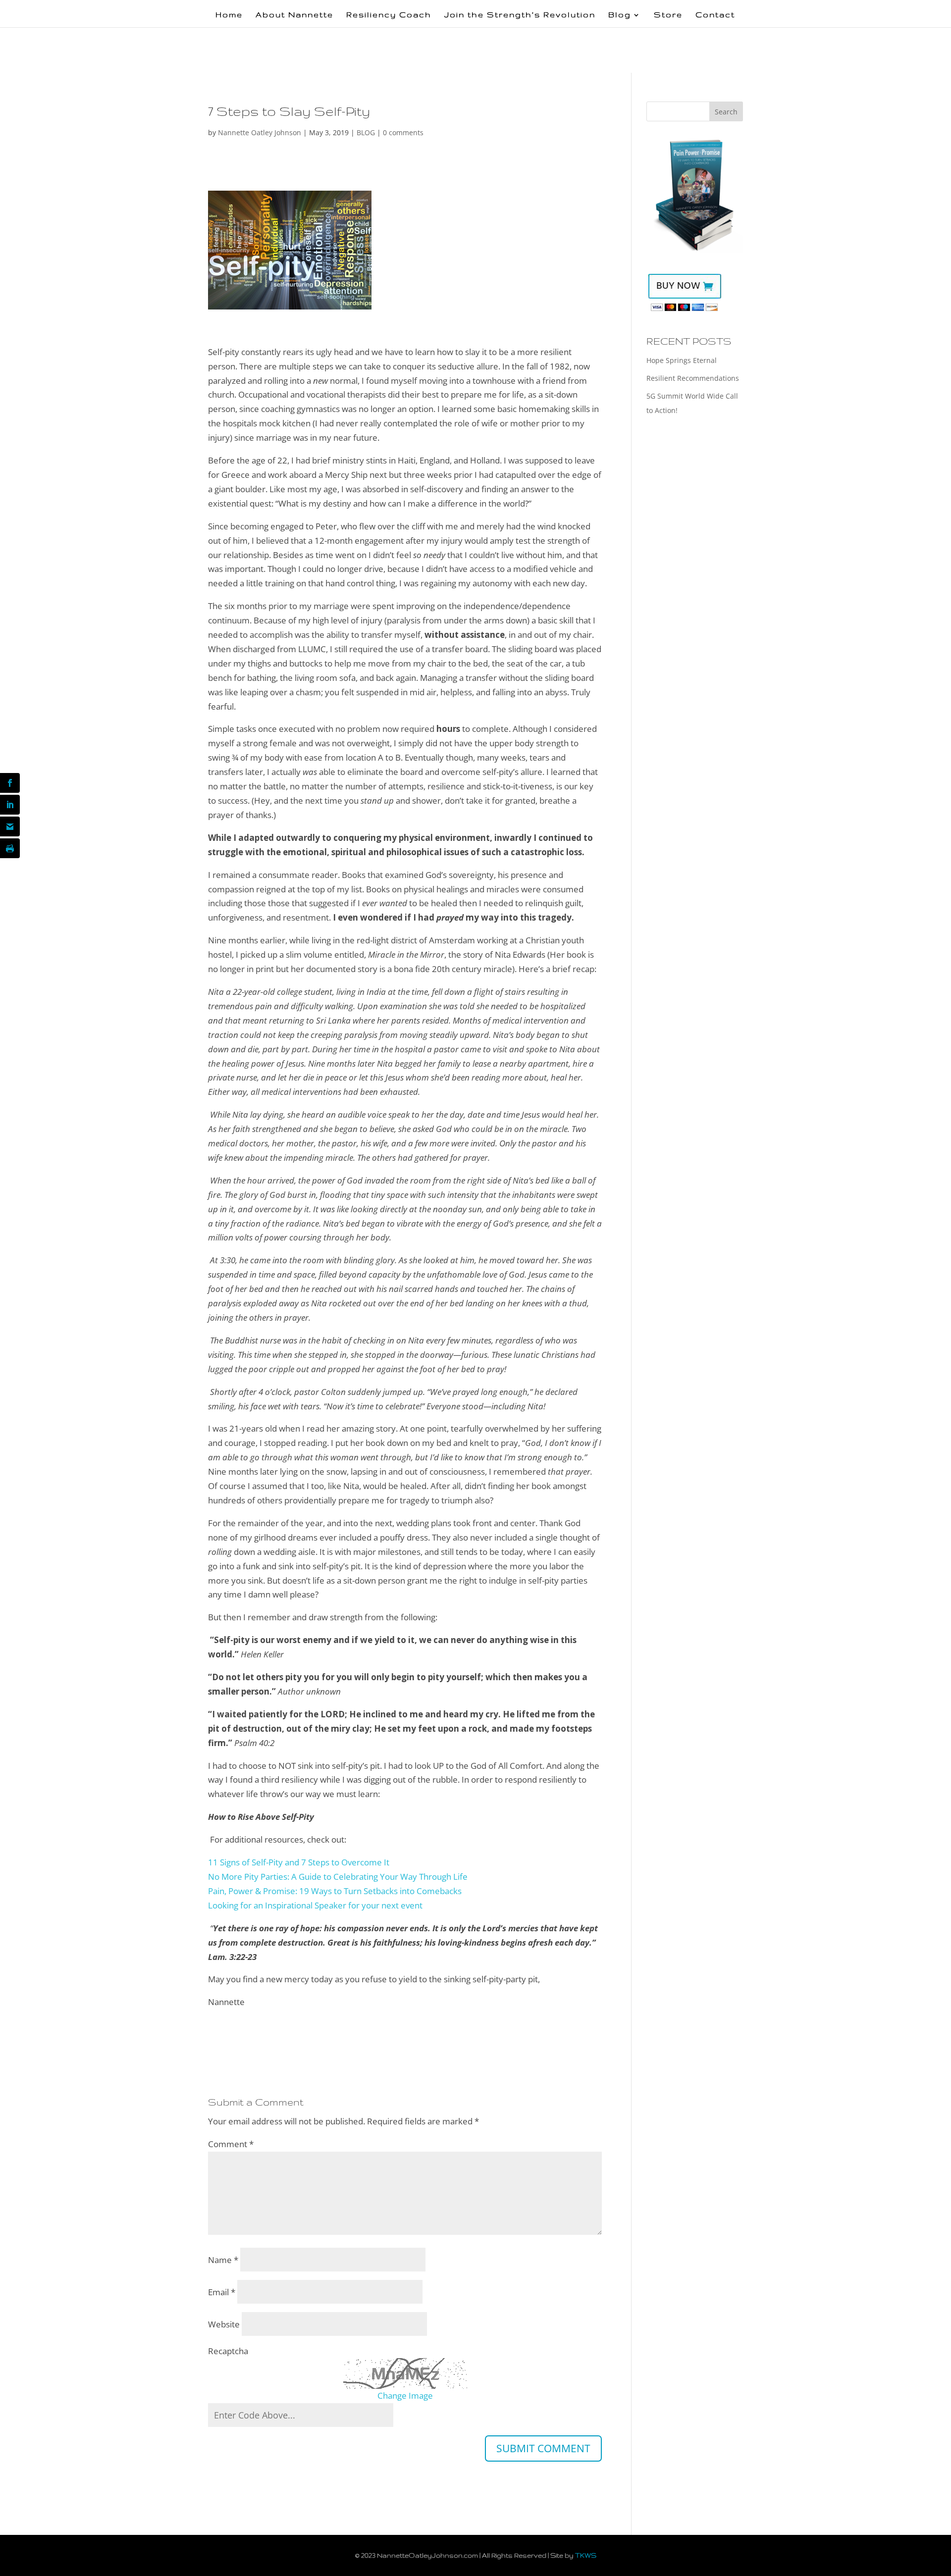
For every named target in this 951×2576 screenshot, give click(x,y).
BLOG (366, 132)
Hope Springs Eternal (682, 360)
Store (668, 15)
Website (224, 2324)
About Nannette (294, 15)
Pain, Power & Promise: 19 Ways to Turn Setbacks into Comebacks (335, 1891)
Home (229, 15)
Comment (231, 2144)
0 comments (403, 132)
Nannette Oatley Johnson (260, 132)
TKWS (586, 2555)
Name (223, 2260)
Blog (620, 15)
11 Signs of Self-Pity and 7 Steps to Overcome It (299, 1862)
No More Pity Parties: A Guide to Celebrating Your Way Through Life (338, 1877)
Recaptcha (228, 2351)
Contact (715, 15)
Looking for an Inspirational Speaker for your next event (315, 1905)
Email (222, 2292)
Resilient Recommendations (693, 378)
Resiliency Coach (389, 15)
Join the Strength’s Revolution (520, 15)
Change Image (405, 2396)
